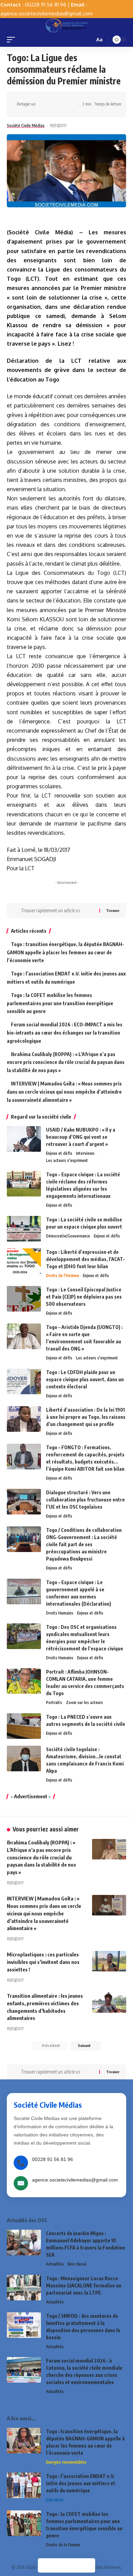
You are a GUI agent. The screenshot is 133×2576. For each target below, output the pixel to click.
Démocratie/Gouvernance (68, 1236)
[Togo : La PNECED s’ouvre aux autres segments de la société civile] (24, 1726)
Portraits (54, 1702)
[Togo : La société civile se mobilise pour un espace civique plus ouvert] (24, 1229)
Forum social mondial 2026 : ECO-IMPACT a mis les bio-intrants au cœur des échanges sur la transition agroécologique (65, 1033)
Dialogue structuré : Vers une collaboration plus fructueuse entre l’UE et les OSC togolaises (85, 1500)
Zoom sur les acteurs (84, 1702)
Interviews (85, 1153)
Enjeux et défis (59, 1153)
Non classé (77, 2264)
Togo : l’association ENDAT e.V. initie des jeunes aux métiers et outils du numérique (81, 2483)
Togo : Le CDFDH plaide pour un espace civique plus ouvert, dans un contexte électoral (85, 1379)
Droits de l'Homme (63, 1276)
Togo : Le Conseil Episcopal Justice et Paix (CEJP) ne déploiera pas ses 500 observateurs (84, 1297)
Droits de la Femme (63, 2545)
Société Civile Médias (26, 126)
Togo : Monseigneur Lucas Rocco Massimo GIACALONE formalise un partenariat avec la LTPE (84, 2286)
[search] (89, 40)
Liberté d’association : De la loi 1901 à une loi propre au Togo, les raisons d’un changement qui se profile (86, 1417)
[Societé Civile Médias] (66, 25)
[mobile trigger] (13, 40)
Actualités (55, 2264)
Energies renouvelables (66, 2462)
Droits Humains (60, 1613)
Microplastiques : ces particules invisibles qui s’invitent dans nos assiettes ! (43, 1962)
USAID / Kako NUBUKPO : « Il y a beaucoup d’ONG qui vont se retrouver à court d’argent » (81, 1137)
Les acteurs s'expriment (67, 1160)
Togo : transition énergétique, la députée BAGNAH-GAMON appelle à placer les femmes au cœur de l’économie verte (65, 952)
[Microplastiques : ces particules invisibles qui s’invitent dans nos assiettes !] (109, 1961)
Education (55, 2500)
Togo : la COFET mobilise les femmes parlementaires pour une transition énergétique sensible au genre (60, 1003)
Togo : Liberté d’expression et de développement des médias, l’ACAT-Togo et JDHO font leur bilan (85, 1259)
